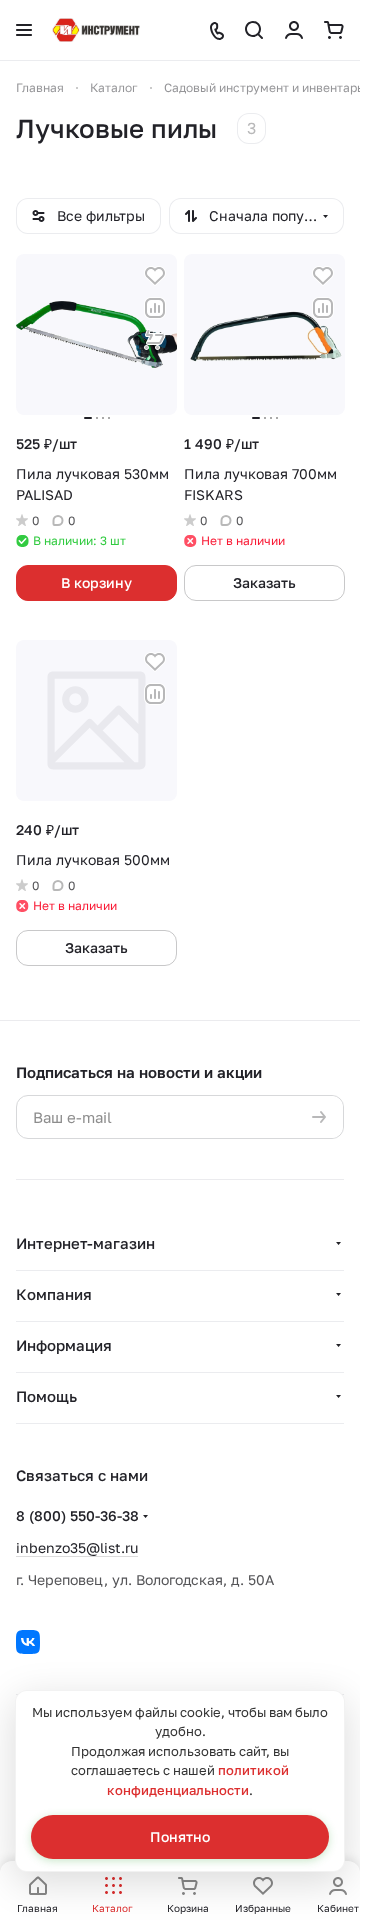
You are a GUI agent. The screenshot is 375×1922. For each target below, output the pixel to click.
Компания (54, 1294)
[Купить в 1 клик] (155, 340)
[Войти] (294, 30)
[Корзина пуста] (334, 30)
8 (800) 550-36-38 (77, 1515)
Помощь (46, 1396)
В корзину (96, 582)
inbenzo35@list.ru (77, 1547)
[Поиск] (254, 30)
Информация (64, 1345)
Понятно (180, 1836)
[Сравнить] (155, 308)
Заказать (264, 582)
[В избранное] (155, 276)
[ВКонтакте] (28, 1642)
